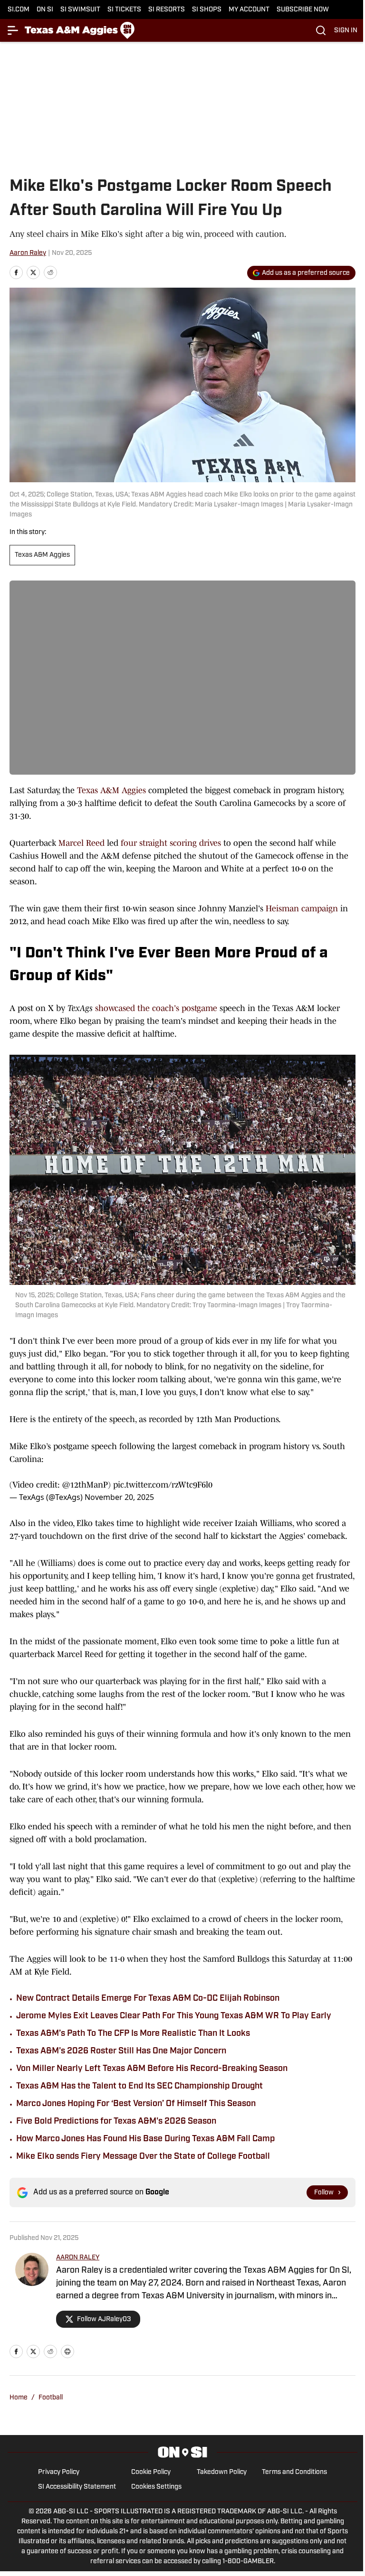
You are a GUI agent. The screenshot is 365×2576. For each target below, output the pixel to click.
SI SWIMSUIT (80, 10)
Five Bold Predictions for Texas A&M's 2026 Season (116, 2122)
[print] (67, 2351)
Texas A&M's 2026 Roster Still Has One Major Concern (121, 2051)
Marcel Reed (82, 843)
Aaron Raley (28, 253)
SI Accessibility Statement (77, 2487)
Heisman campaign (302, 909)
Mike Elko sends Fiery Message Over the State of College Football (143, 2157)
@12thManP (85, 1485)
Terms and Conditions (294, 2472)
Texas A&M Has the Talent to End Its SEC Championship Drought (139, 2087)
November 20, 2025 (119, 1497)
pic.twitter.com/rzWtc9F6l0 (163, 1485)
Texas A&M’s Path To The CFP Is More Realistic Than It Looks (133, 2034)
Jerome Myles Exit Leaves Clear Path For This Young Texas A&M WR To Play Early (174, 2016)
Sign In (346, 31)
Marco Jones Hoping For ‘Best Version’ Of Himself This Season (136, 2104)
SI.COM (19, 10)
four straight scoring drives (171, 843)
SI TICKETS (124, 10)
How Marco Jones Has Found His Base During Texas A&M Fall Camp (145, 2139)
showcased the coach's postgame (156, 1008)
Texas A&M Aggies (42, 555)
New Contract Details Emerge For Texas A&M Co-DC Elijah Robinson (148, 1999)
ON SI (45, 10)
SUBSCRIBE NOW (303, 10)
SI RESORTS (167, 10)
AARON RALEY (78, 2258)
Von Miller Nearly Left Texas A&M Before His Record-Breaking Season (152, 2069)
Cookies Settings (156, 2487)
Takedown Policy (222, 2472)
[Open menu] (13, 30)
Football (51, 2398)
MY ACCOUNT (249, 10)
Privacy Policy (59, 2472)
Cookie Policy (151, 2472)
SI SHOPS (207, 10)
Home (19, 2398)
